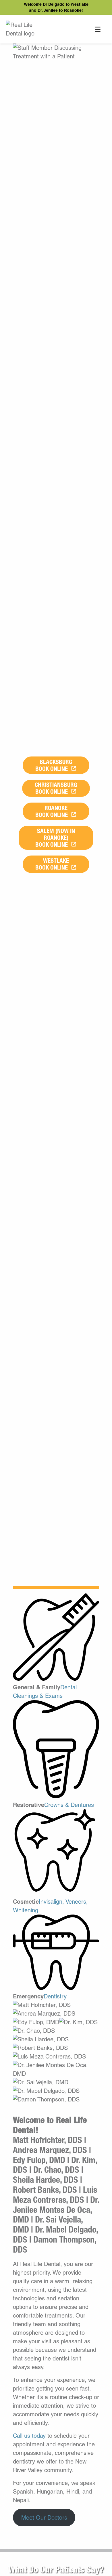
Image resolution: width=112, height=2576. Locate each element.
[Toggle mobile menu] (98, 29)
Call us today (29, 2436)
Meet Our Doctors (44, 2518)
